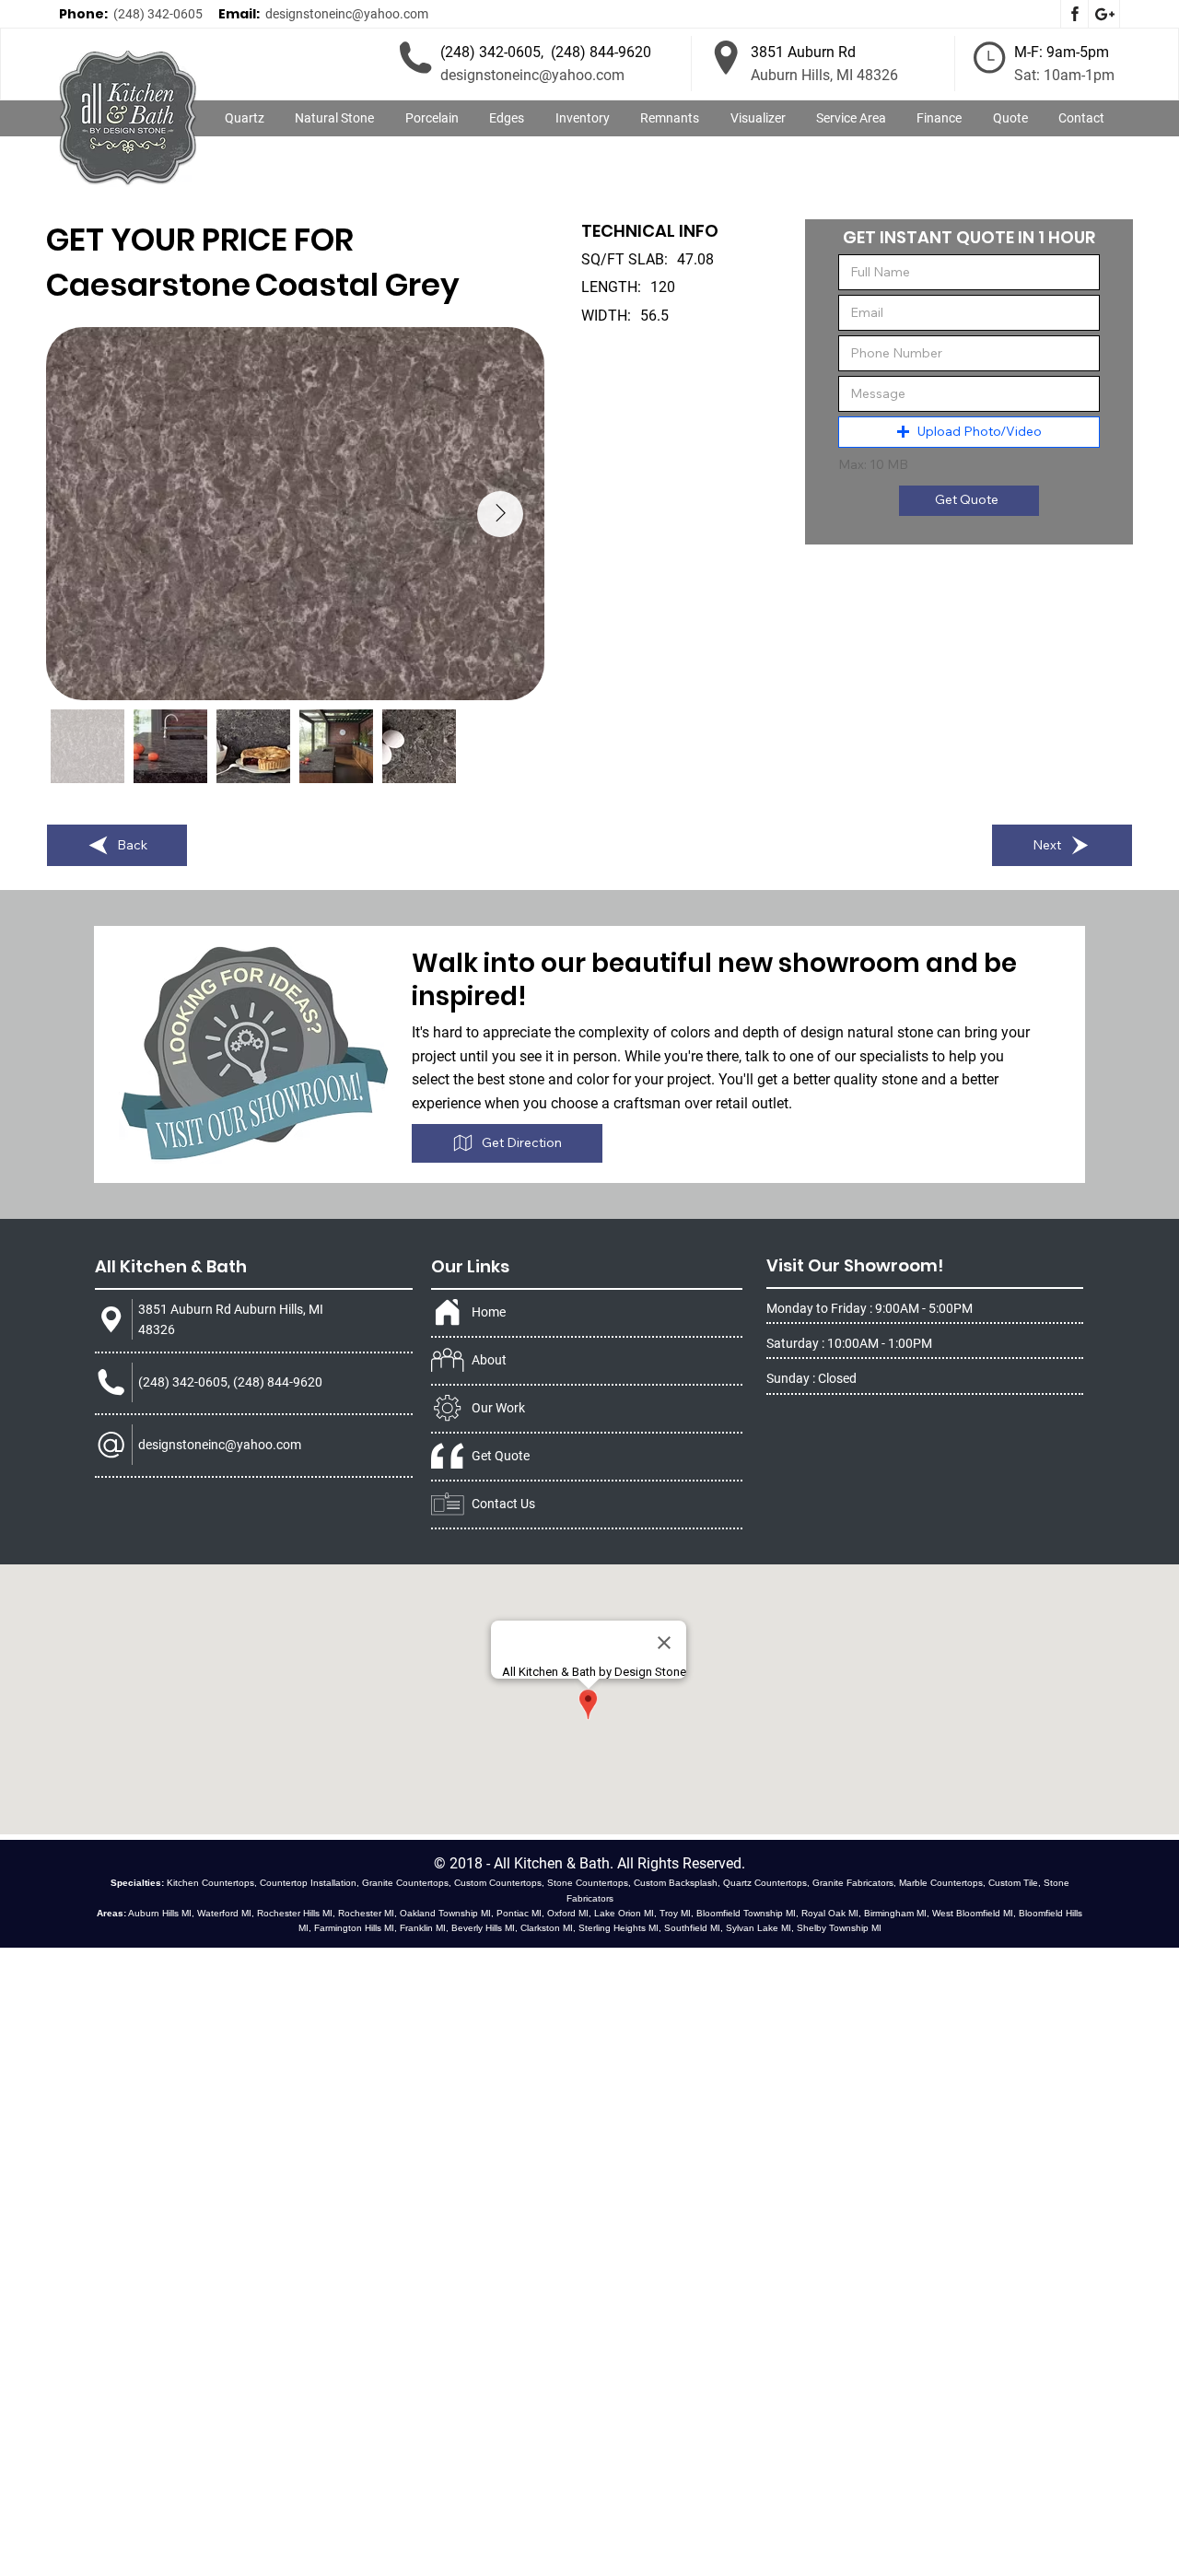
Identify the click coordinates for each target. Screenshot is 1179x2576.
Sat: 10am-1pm (1064, 75)
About (489, 1360)
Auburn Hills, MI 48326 (824, 75)
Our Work (498, 1408)
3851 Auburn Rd (803, 52)
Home (489, 1312)
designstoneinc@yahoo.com (347, 14)
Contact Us (503, 1504)
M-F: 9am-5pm (1062, 52)
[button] (335, 119)
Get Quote (501, 1456)
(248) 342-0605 (158, 14)
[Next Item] (500, 514)
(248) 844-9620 (601, 52)
